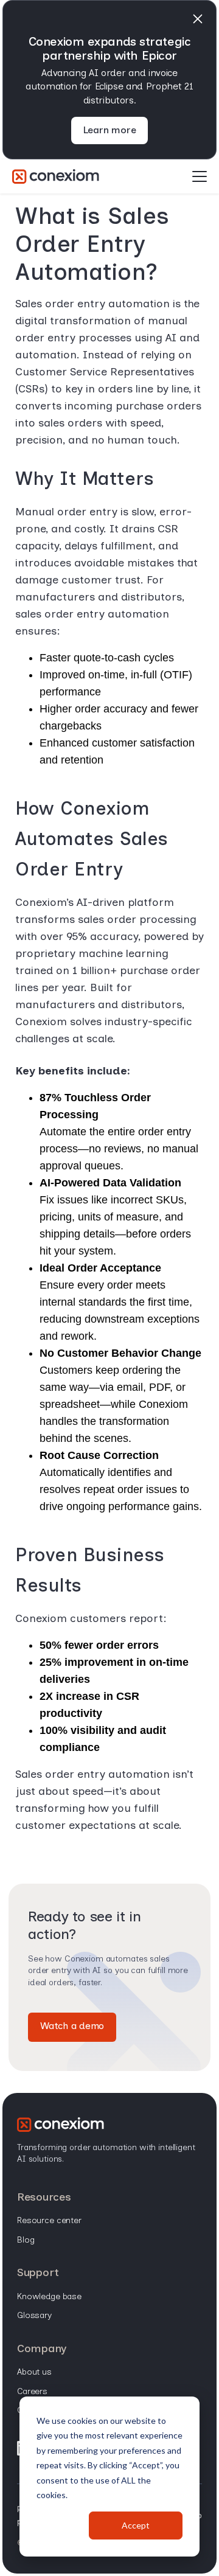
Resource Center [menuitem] (49, 2220)
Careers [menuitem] (32, 2391)
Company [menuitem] (42, 2348)
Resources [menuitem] (44, 2197)
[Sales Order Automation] (56, 176)
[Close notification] (198, 19)
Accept (136, 2525)
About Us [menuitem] (34, 2372)
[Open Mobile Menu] (200, 177)
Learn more (110, 130)
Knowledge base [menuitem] (49, 2296)
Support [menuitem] (38, 2272)
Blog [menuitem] (26, 2240)
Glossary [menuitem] (34, 2315)
